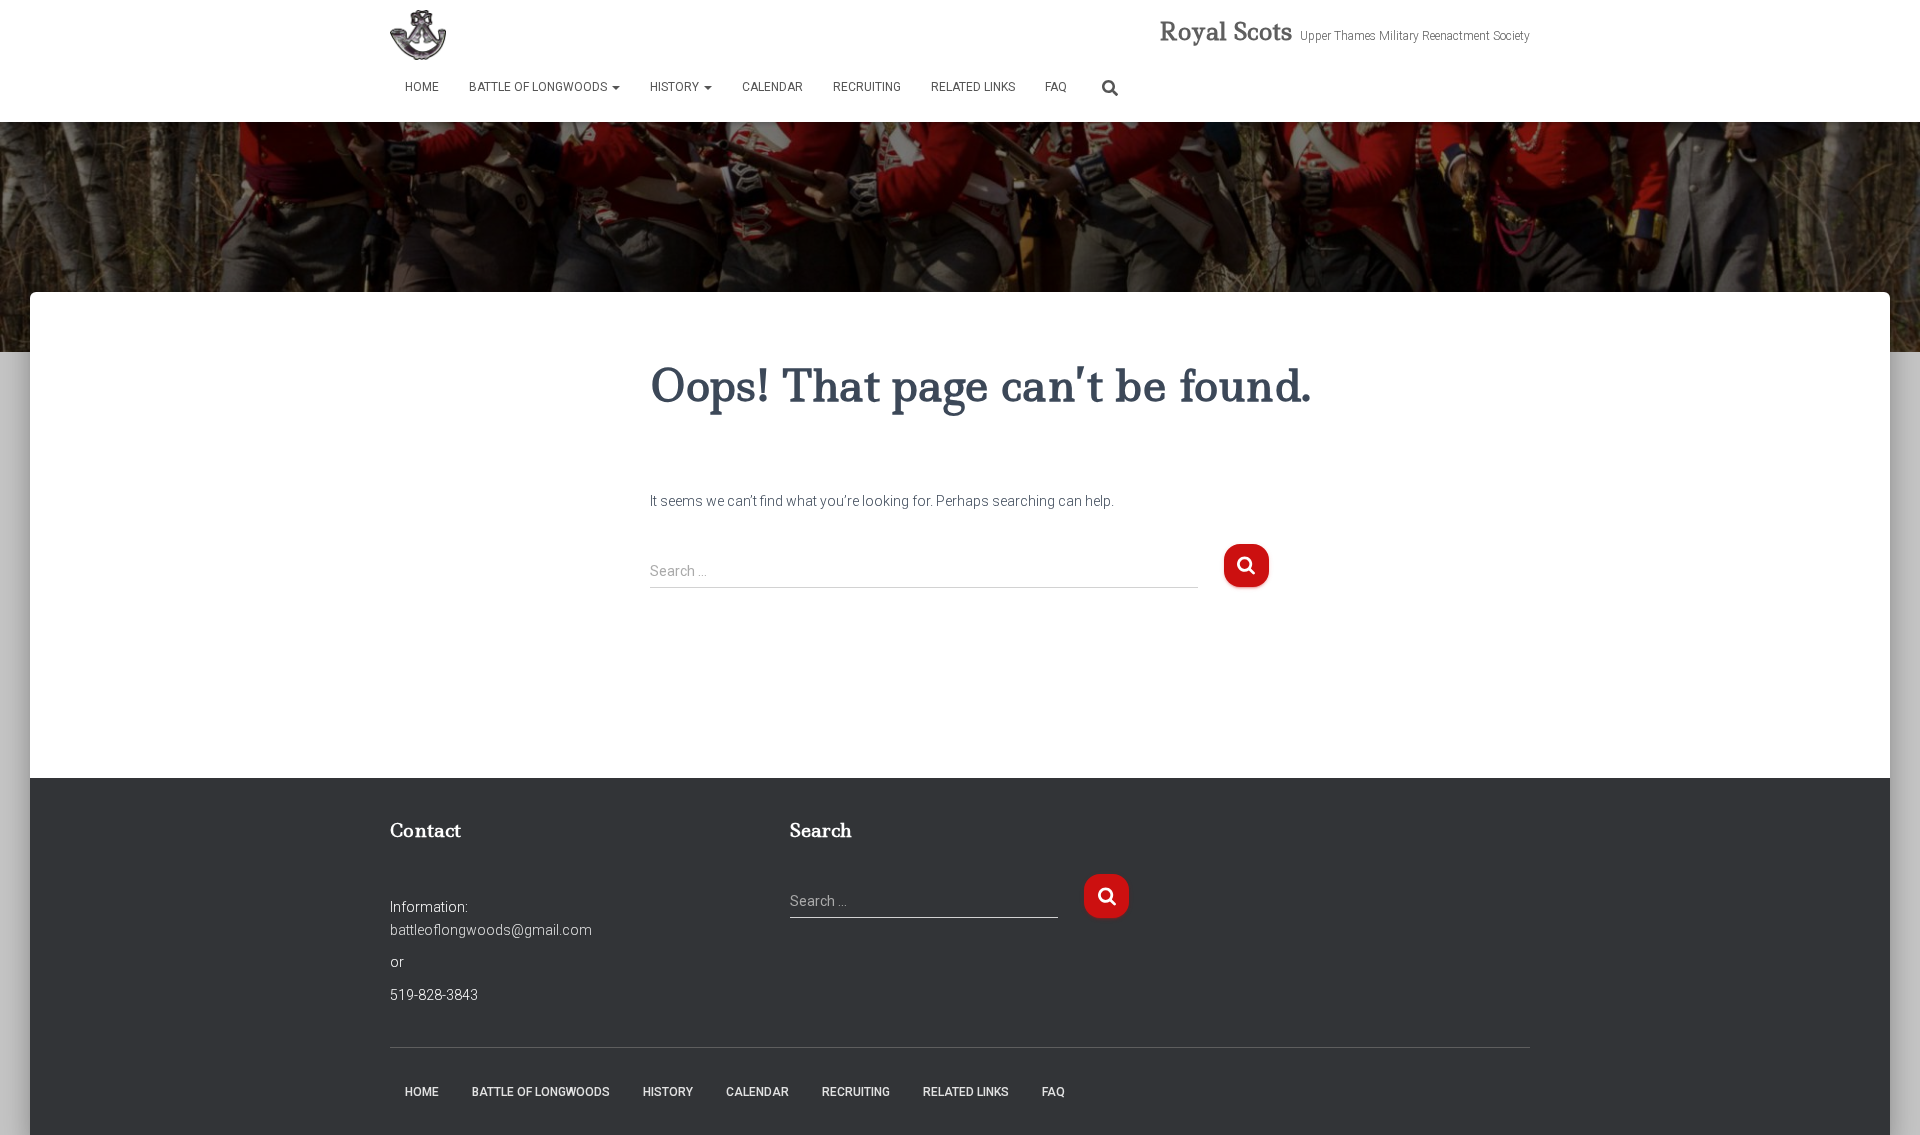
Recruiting (867, 87)
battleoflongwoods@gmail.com (491, 930)
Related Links (973, 87)
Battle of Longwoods (539, 87)
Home (422, 87)
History (676, 87)
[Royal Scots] (418, 35)
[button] (615, 87)
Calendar (772, 87)
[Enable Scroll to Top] (1880, 1095)
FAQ (1056, 87)
